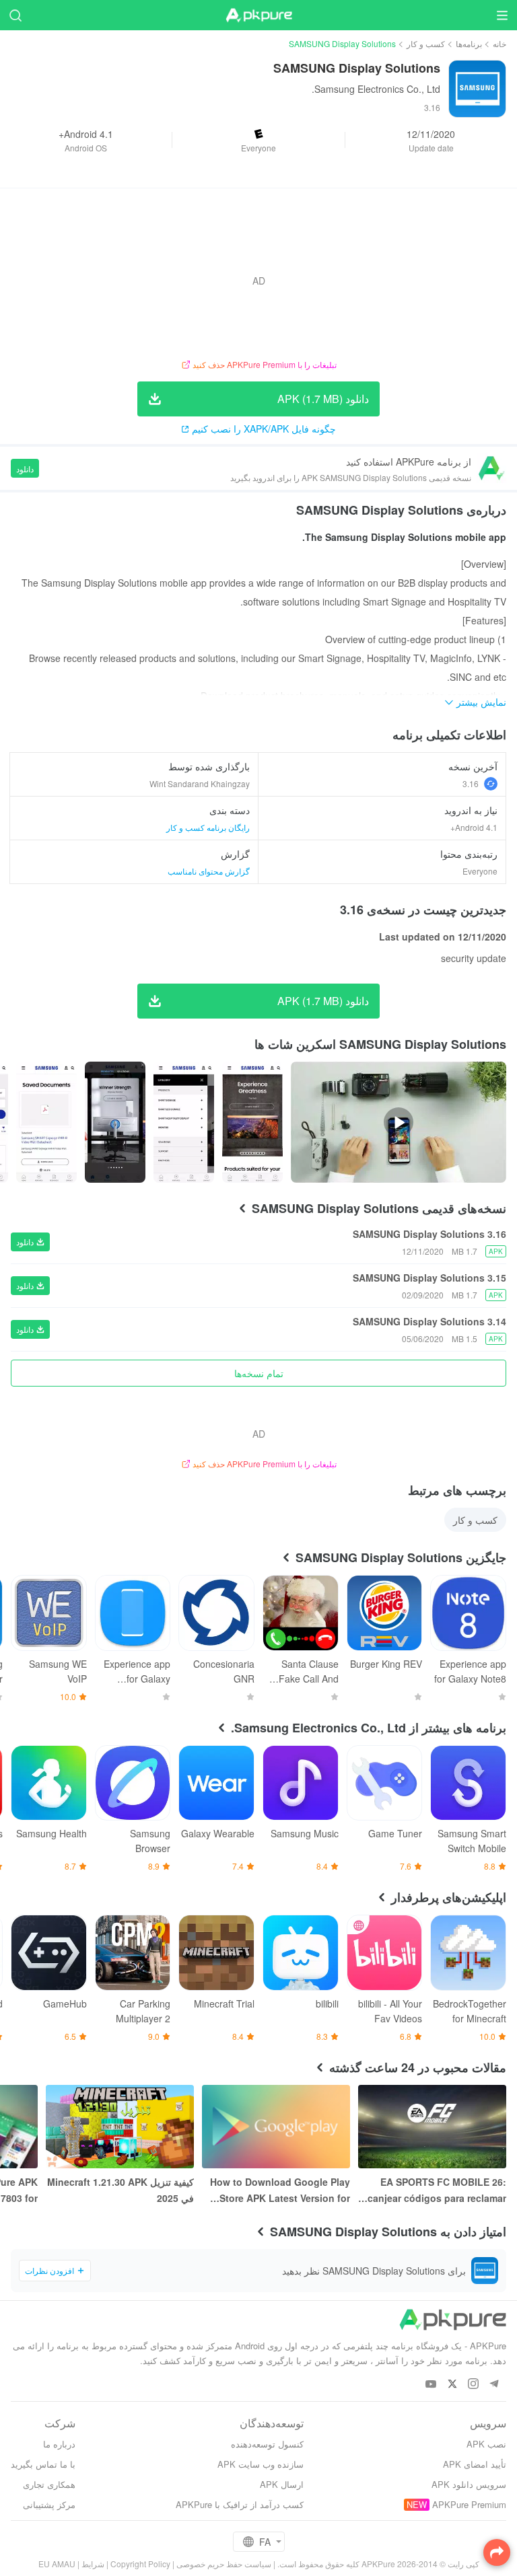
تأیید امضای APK (475, 2464)
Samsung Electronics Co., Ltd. (376, 89)
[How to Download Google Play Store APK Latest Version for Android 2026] (276, 2127)
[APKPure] (258, 15)
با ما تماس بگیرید (43, 2464)
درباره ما (59, 2444)
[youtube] (431, 2385)
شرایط (93, 2564)
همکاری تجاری (49, 2484)
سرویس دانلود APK (469, 2484)
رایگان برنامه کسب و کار (208, 827)
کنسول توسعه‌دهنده (267, 2444)
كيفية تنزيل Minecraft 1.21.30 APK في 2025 (120, 2190)
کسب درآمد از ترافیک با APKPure (240, 2504)
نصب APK (486, 2444)
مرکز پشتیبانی (49, 2504)
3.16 (471, 783)
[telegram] (494, 2385)
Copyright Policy (140, 2564)
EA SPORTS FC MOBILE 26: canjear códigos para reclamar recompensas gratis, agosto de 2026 (435, 2191)
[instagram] (473, 2385)
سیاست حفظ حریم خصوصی (224, 2564)
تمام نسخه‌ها (259, 1373)
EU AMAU (57, 2564)
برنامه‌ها (469, 43)
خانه (499, 43)
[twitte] (452, 2385)
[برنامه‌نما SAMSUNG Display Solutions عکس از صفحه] (184, 1122)
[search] (15, 15)
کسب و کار (426, 43)
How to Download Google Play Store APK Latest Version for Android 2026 (280, 2191)
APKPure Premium (469, 2504)
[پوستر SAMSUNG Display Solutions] (252, 1122)
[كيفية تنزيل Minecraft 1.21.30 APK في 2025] (120, 2127)
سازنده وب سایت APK (261, 2464)
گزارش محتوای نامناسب (209, 871)
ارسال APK (282, 2484)
